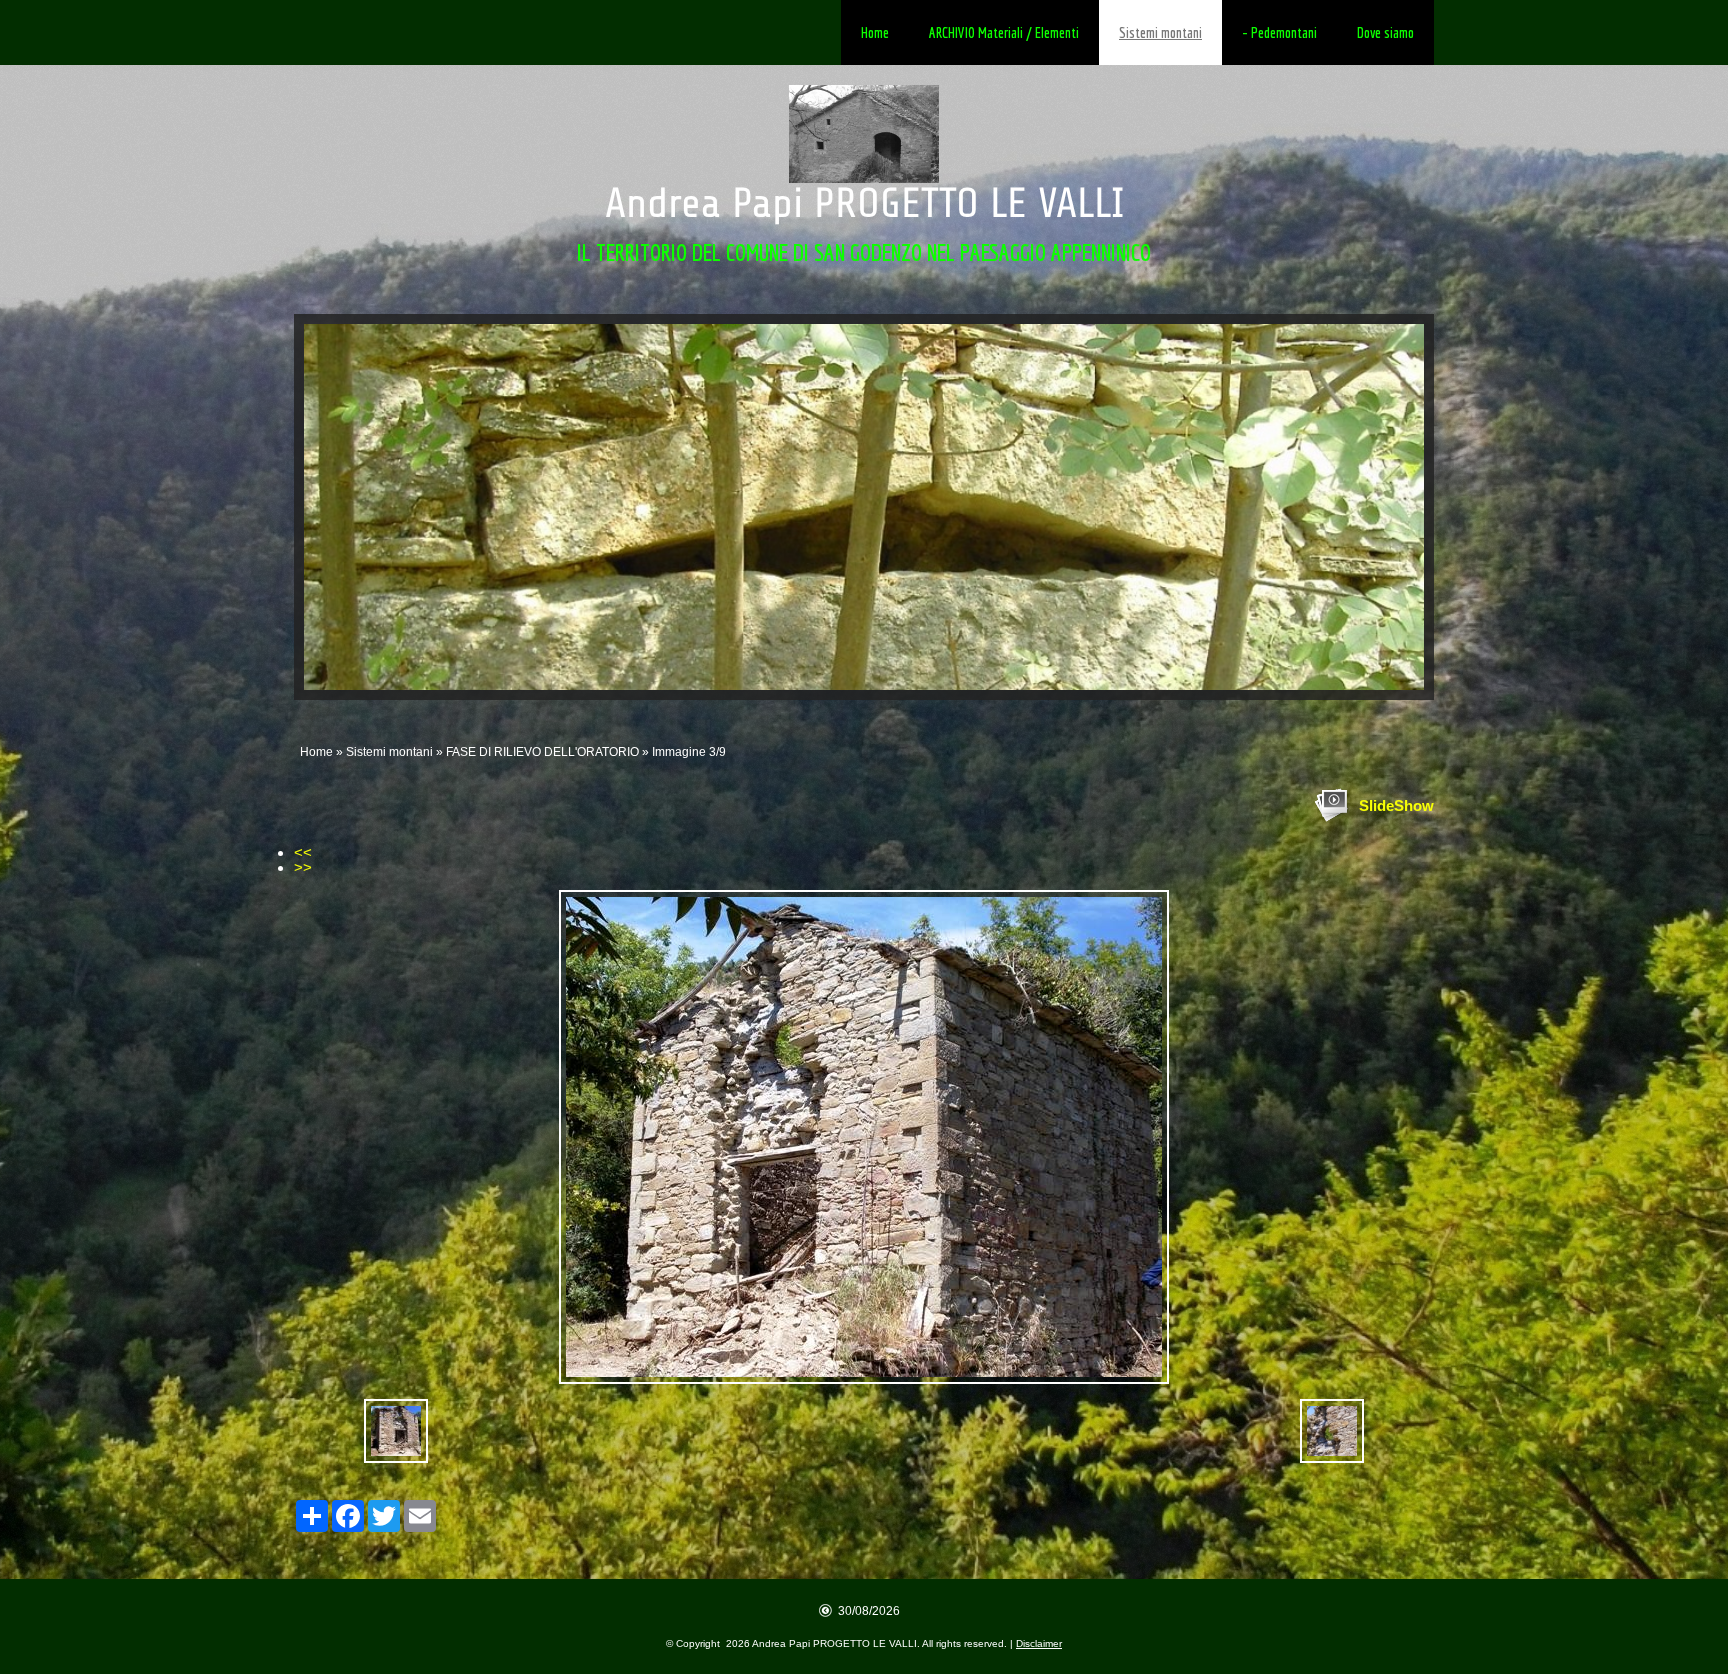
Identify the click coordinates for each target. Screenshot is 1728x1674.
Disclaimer (1039, 1643)
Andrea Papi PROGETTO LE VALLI (864, 203)
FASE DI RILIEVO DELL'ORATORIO (542, 752)
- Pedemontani (1279, 32)
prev (360, 507)
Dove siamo (1385, 32)
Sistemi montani (1160, 32)
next (1368, 507)
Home (875, 32)
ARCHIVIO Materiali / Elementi (1004, 32)
